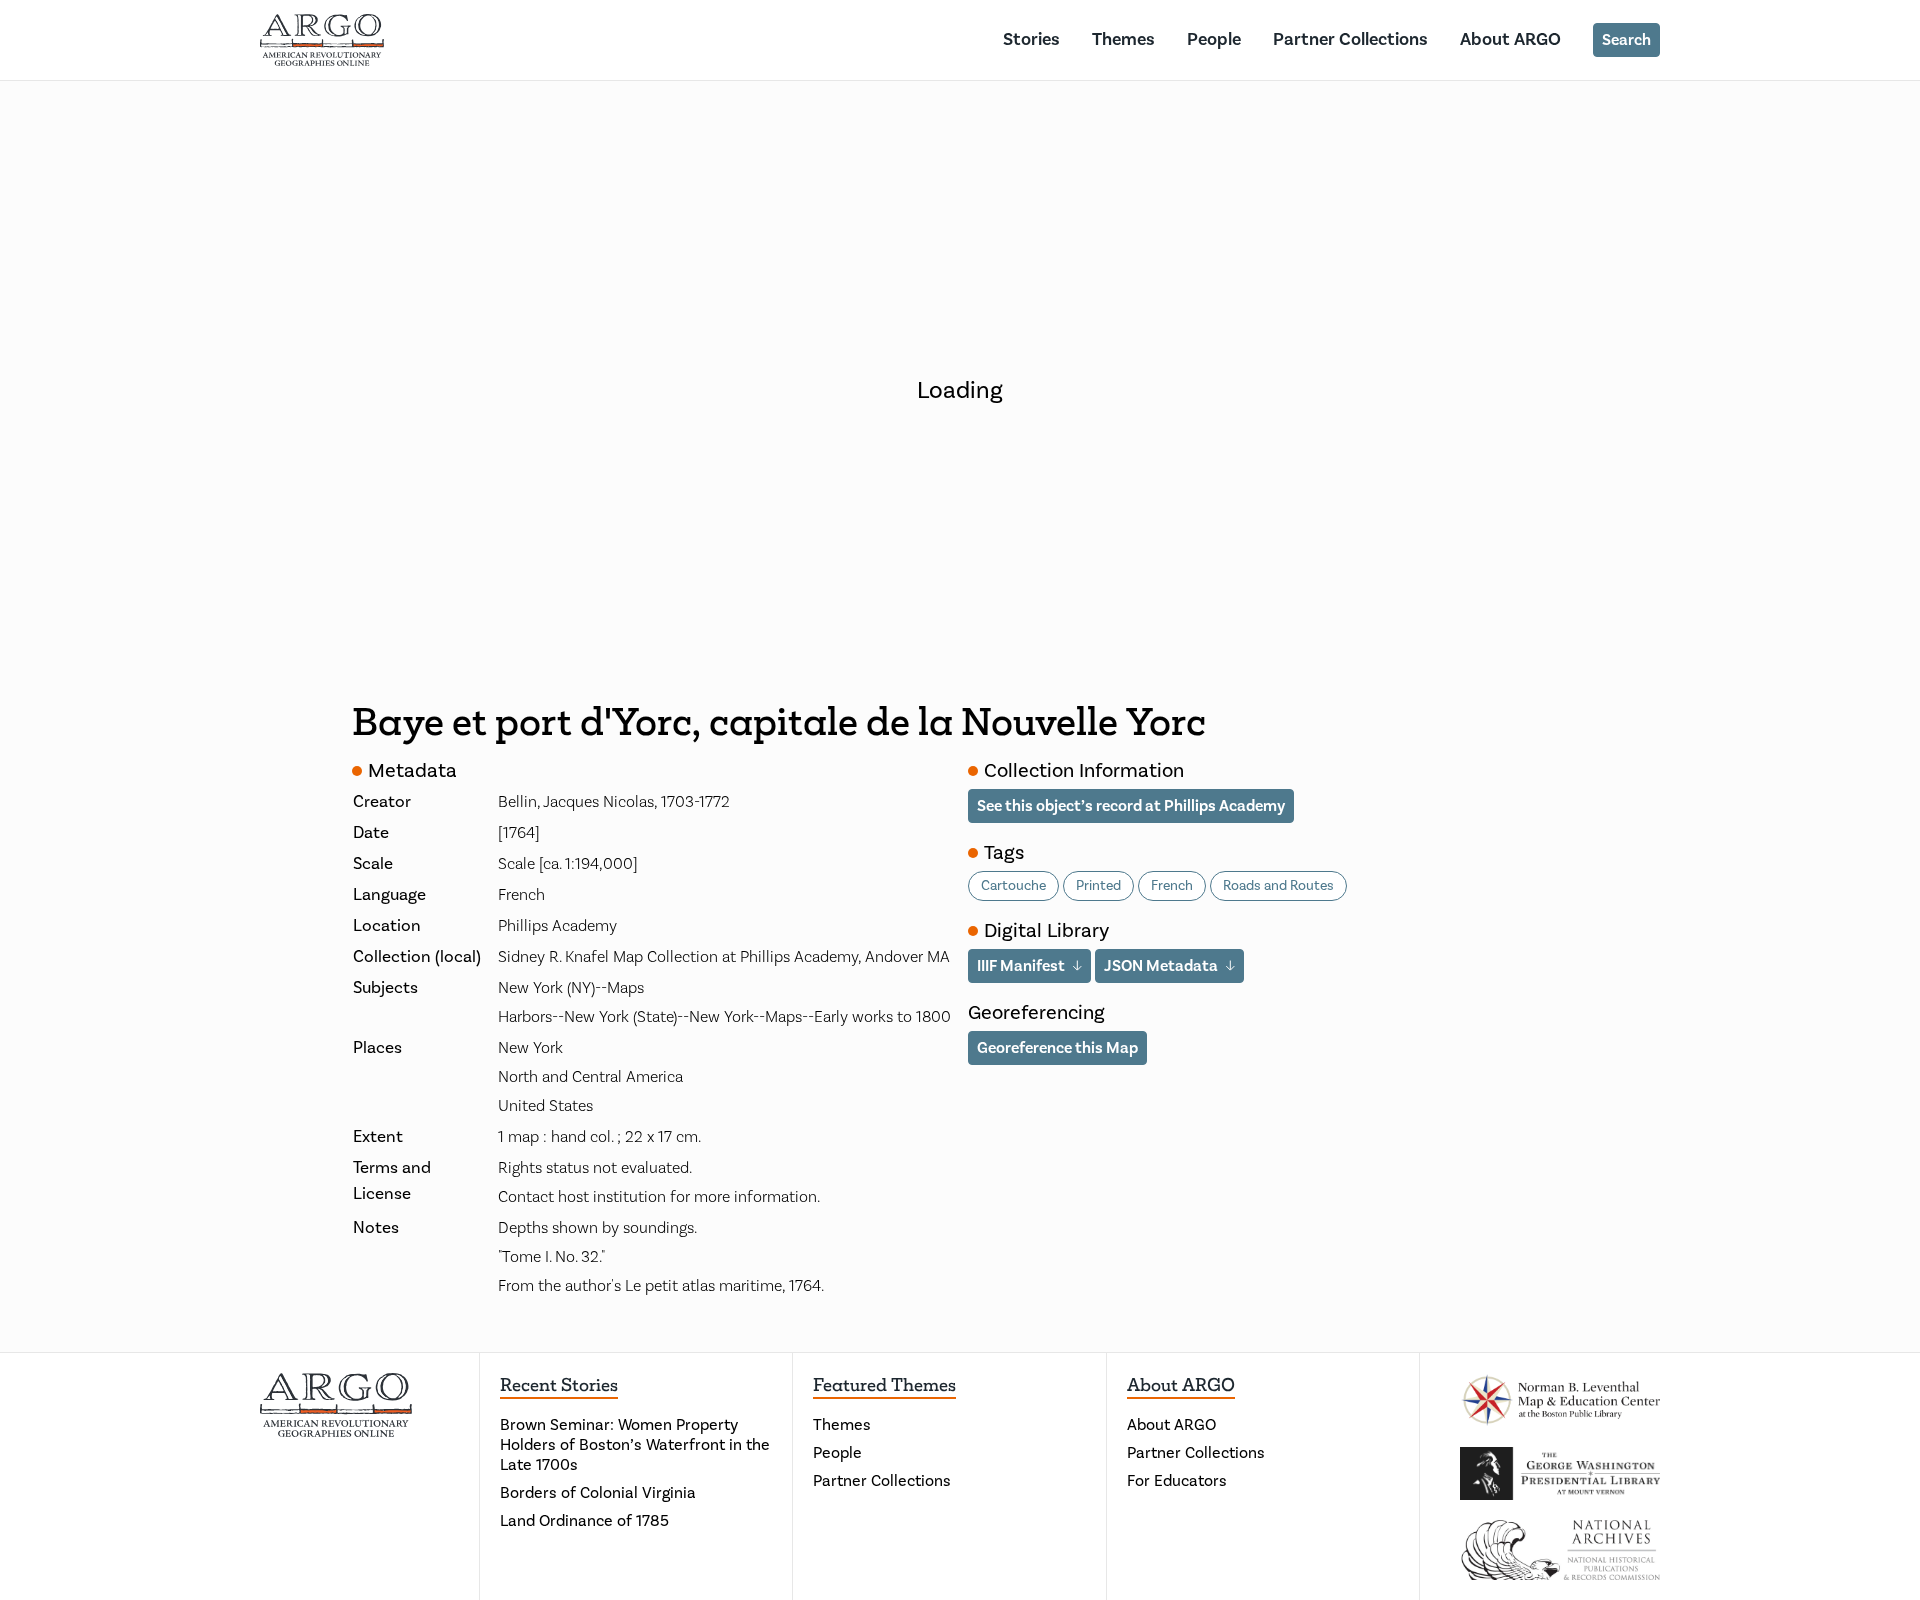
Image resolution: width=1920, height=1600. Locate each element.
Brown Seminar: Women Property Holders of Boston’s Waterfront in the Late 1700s (635, 1445)
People (1214, 39)
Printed (1098, 886)
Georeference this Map (1057, 1048)
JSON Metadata (1161, 966)
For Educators (1177, 1481)
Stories (1031, 39)
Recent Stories (559, 1385)
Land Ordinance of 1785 (584, 1521)
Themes (1123, 39)
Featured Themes (884, 1385)
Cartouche (1013, 886)
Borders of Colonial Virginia (598, 1493)
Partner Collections (1350, 39)
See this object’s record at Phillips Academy (1131, 806)
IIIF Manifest (1021, 966)
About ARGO (1510, 39)
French (1172, 886)
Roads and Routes (1278, 886)
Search (1626, 40)
